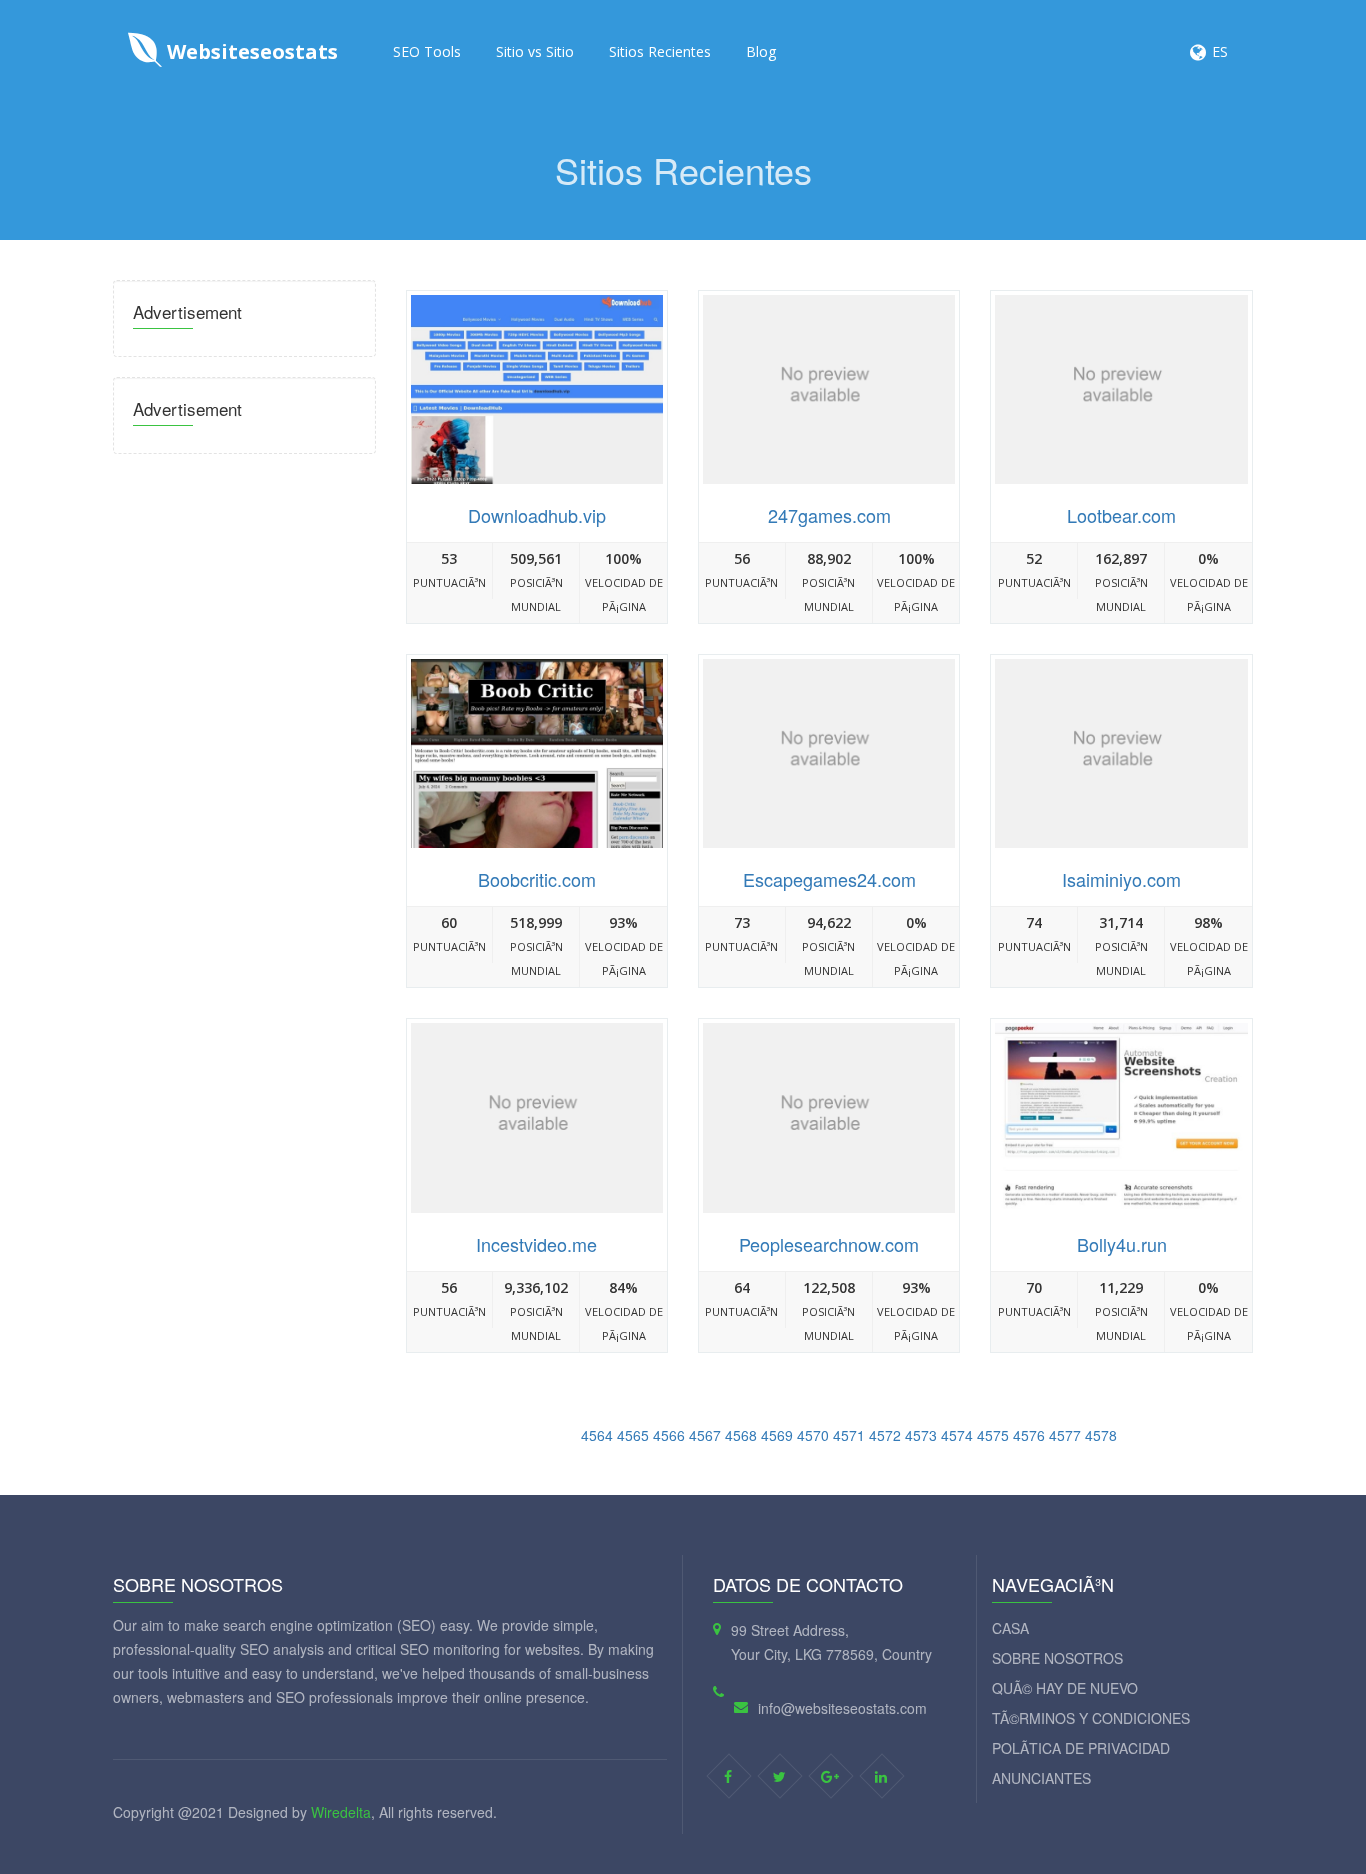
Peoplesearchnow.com (829, 1244)
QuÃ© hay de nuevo (1065, 1688)
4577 (1065, 1435)
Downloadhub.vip (537, 515)
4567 (705, 1435)
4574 (957, 1435)
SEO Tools (427, 51)
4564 (597, 1435)
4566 (669, 1435)
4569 (777, 1435)
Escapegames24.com (829, 879)
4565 (633, 1435)
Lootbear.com (1121, 515)
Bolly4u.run (1122, 1244)
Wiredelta (341, 1812)
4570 (813, 1435)
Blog (761, 51)
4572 (885, 1435)
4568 (741, 1435)
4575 (993, 1435)
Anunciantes (1041, 1778)
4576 (1029, 1435)
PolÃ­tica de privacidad (1081, 1748)
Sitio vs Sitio (535, 51)
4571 (849, 1435)
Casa (1010, 1628)
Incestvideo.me (536, 1244)
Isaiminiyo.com (1121, 879)
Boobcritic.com (537, 879)
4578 (1101, 1435)
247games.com (829, 515)
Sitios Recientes (660, 51)
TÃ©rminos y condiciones (1091, 1718)
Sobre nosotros (1057, 1658)
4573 (921, 1435)
